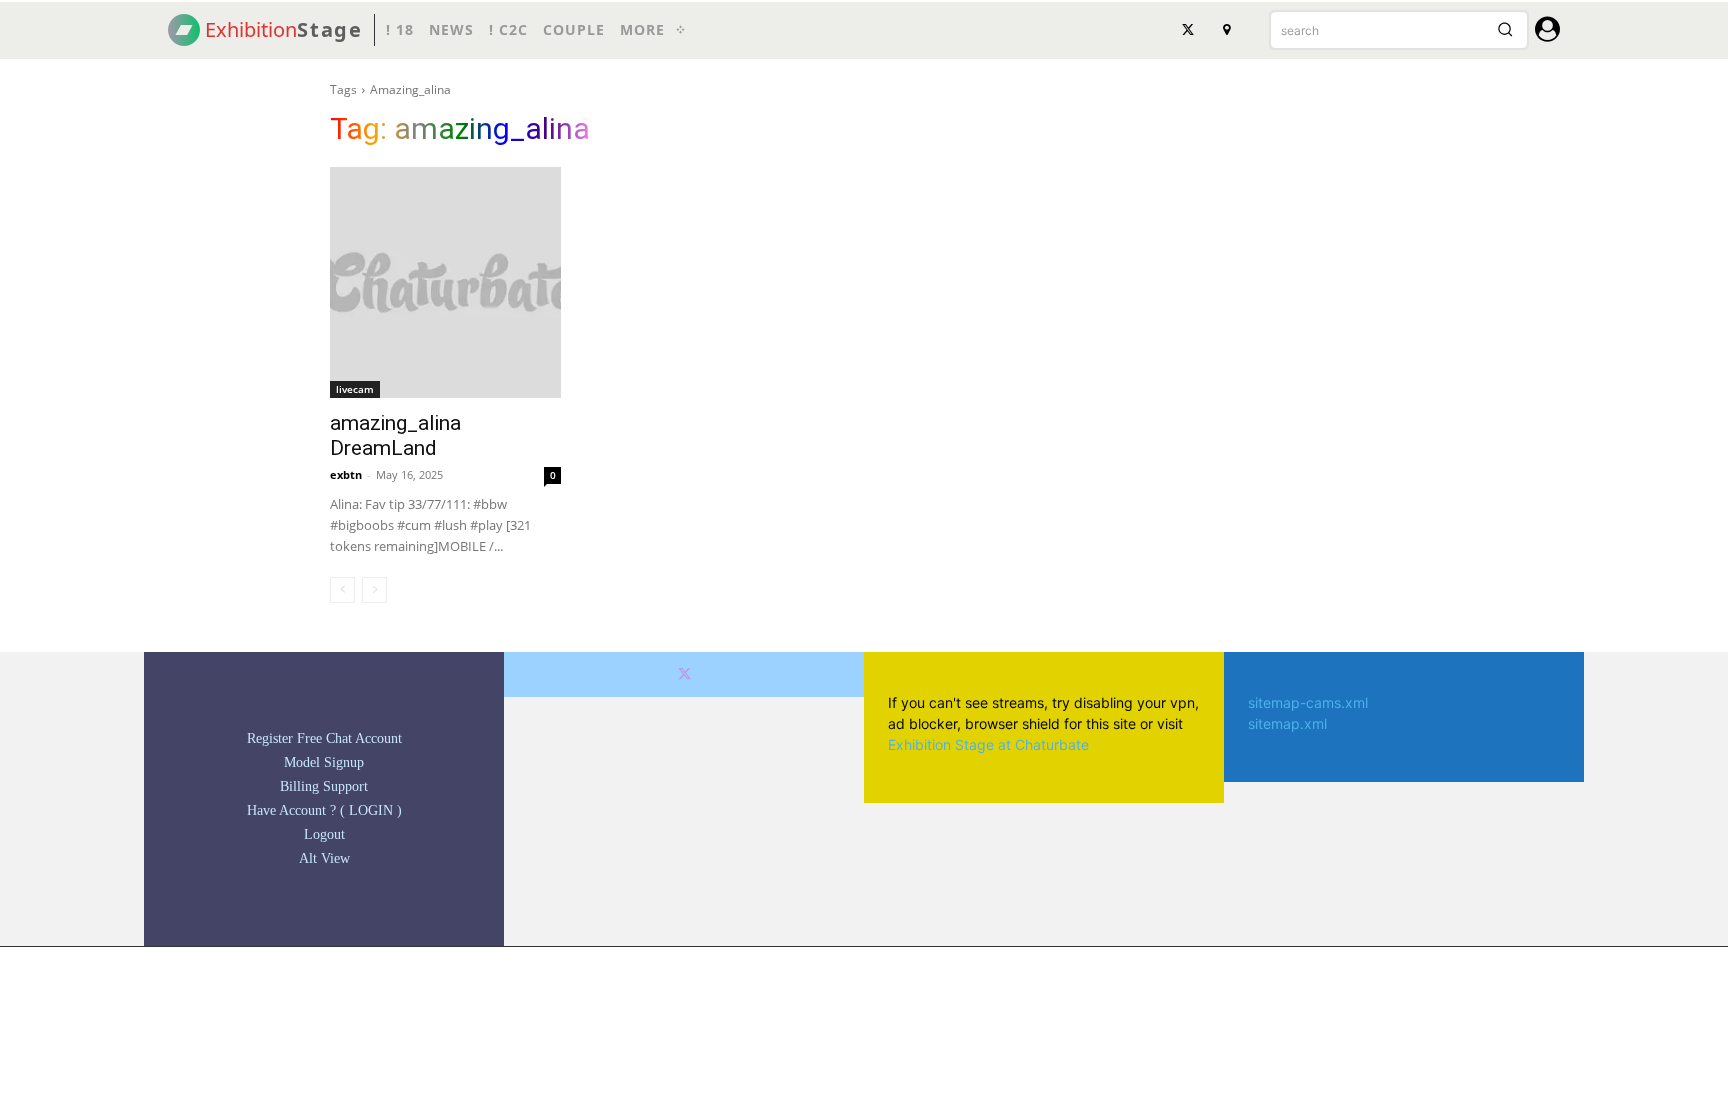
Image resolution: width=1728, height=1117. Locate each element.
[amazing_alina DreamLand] (445, 282)
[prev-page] (342, 590)
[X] (1188, 30)
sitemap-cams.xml (1308, 702)
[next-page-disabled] (374, 590)
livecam (355, 389)
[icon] (1547, 32)
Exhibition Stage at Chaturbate (988, 744)
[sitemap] (1226, 30)
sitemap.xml (1287, 723)
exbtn (346, 474)
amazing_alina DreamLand (395, 435)
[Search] (1505, 30)
